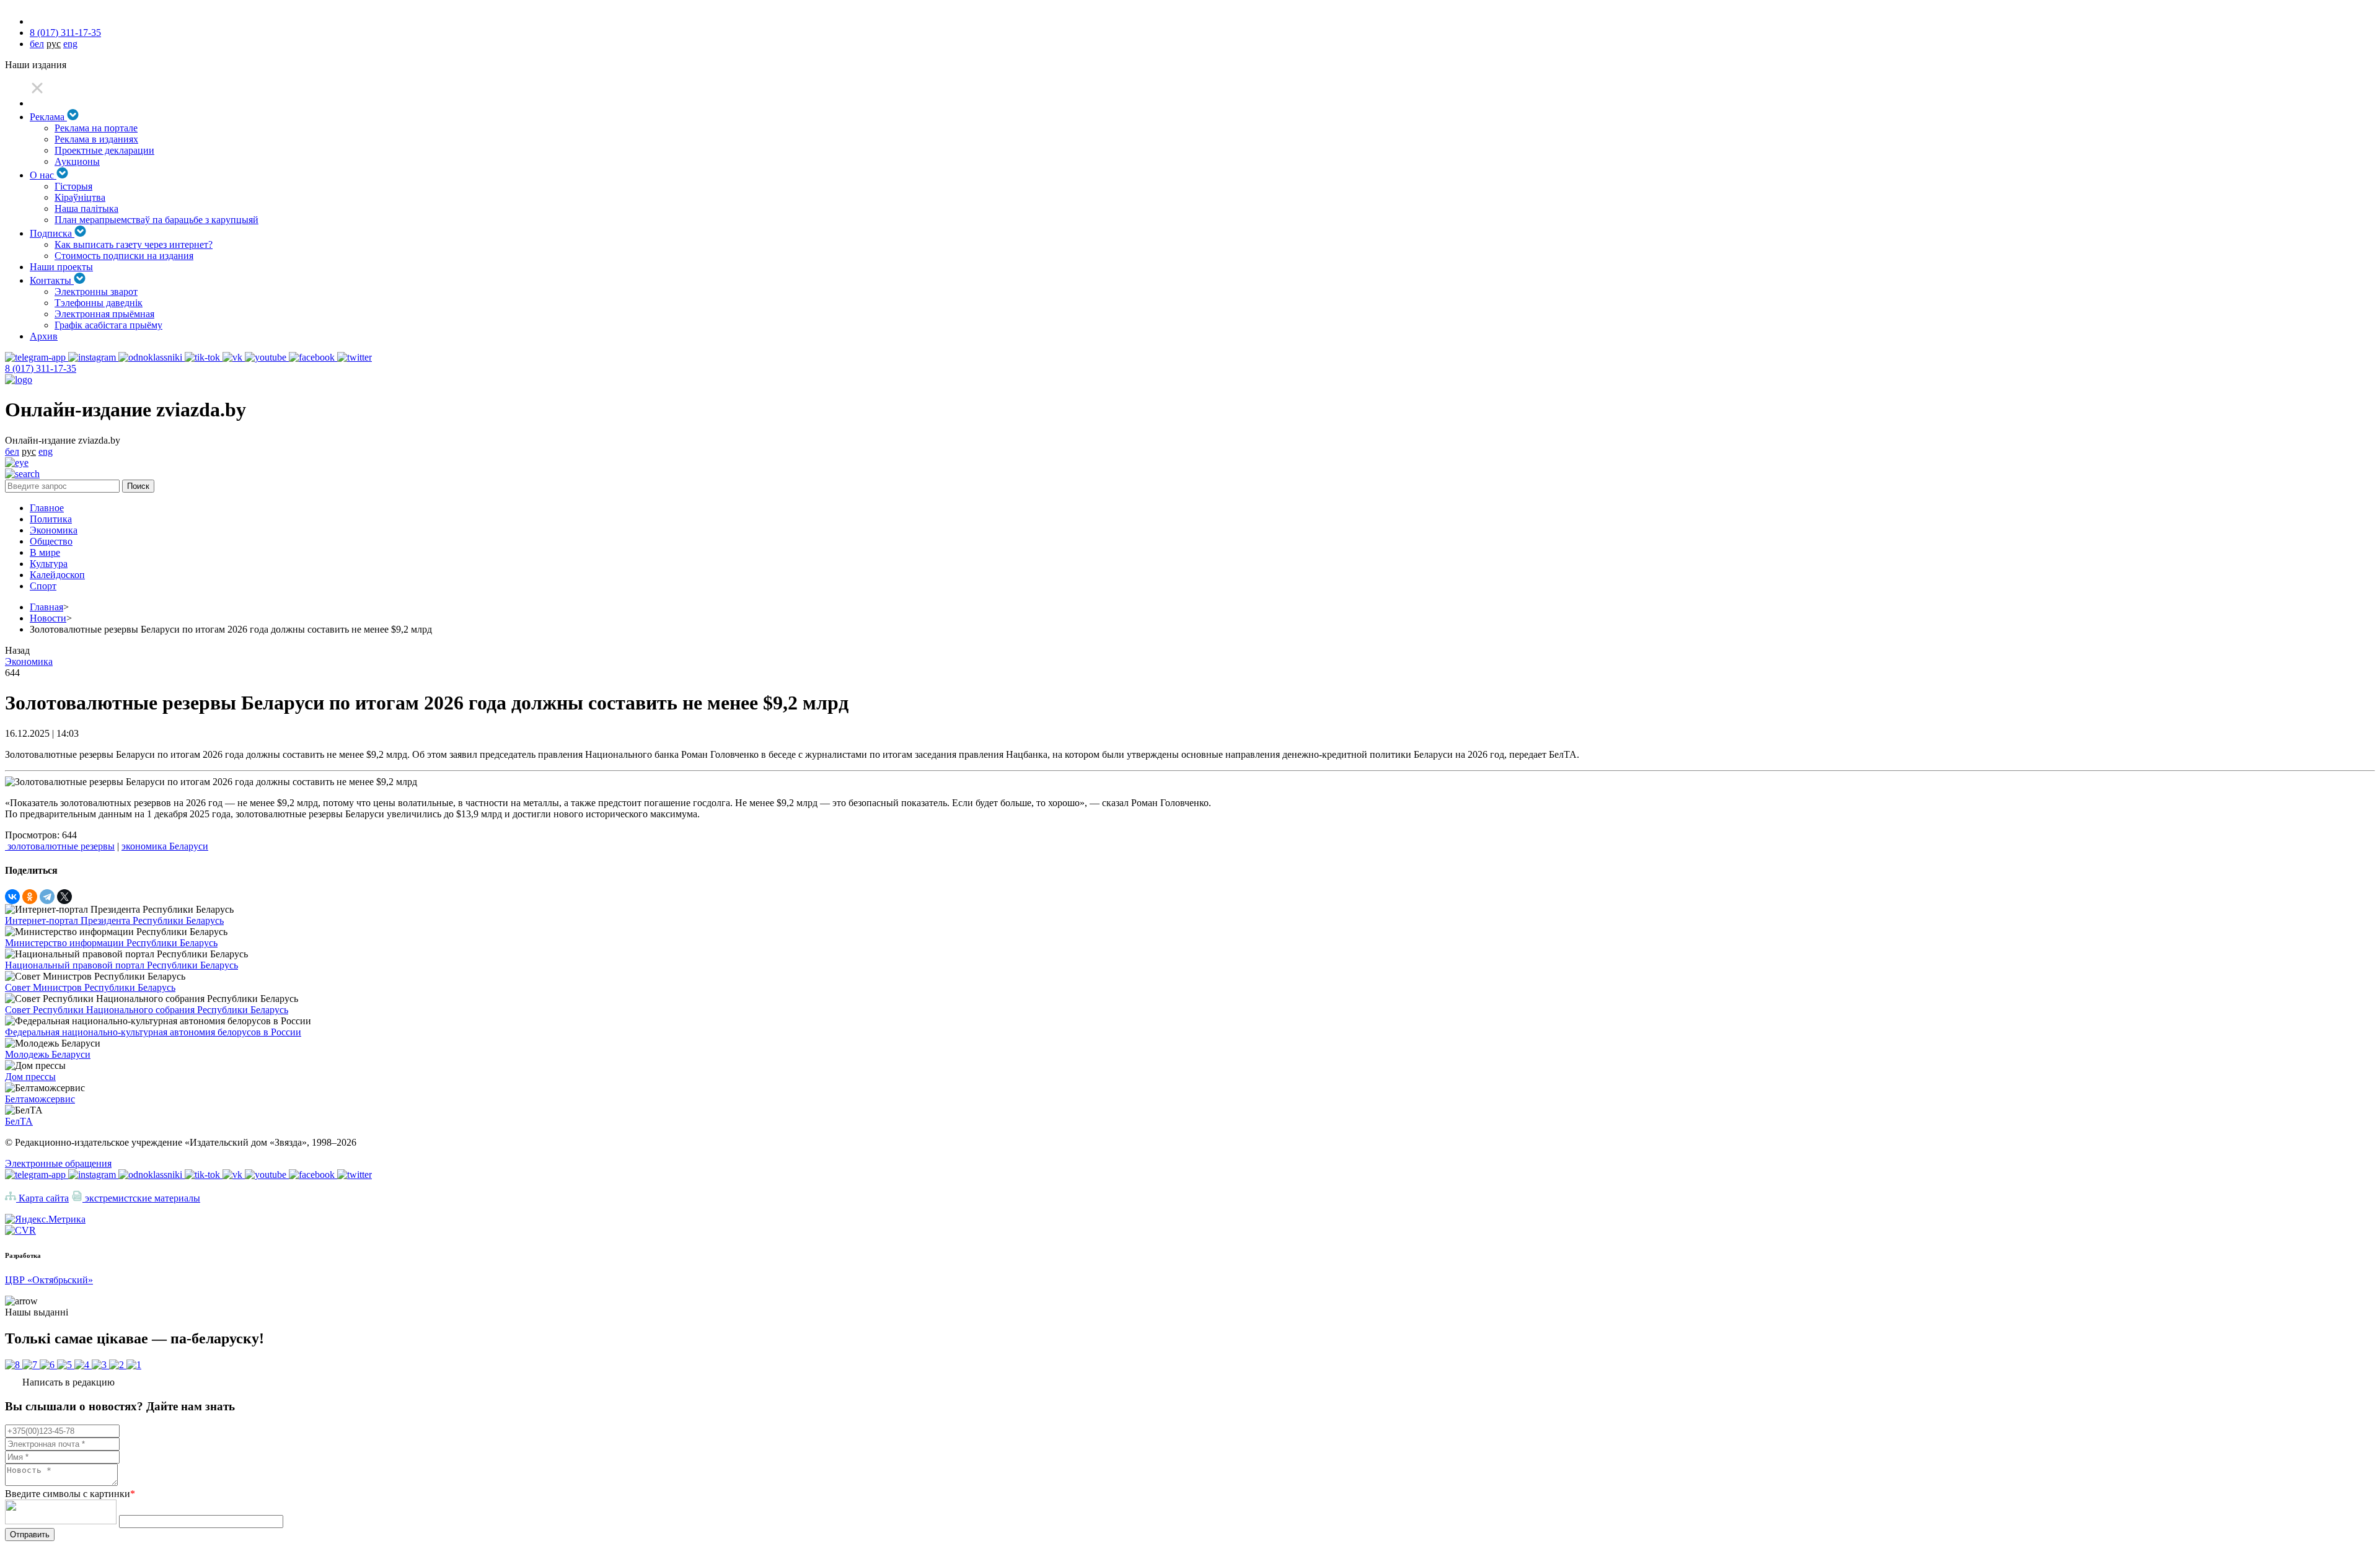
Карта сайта (42, 1198)
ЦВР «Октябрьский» (49, 1280)
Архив (44, 336)
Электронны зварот (96, 292)
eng (70, 44)
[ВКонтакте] (12, 897)
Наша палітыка (86, 209)
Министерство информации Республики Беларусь (111, 943)
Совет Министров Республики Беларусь (90, 987)
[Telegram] (47, 897)
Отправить (30, 1535)
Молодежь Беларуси (48, 1054)
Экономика (54, 530)
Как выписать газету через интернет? (134, 244)
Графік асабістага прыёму (108, 325)
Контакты (52, 280)
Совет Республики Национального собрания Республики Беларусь (147, 1010)
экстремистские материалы (141, 1198)
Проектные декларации (104, 150)
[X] (64, 897)
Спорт (43, 586)
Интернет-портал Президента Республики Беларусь (114, 920)
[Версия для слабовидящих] (17, 463)
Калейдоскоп (57, 575)
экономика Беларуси (165, 846)
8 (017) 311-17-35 (65, 33)
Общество (51, 541)
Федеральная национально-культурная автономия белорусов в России (153, 1032)
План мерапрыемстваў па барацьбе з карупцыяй (156, 220)
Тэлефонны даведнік (99, 303)
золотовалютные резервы (60, 846)
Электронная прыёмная (104, 314)
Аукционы (77, 161)
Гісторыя (73, 186)
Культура (49, 564)
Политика (51, 519)
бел (37, 44)
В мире (45, 552)
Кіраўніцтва (80, 197)
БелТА (19, 1121)
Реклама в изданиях (96, 139)
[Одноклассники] (30, 897)
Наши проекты (61, 267)
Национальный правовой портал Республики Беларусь (121, 965)
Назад (17, 650)
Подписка (52, 233)
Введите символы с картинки (70, 1494)
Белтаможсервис (40, 1099)
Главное (47, 508)
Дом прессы (30, 1077)
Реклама (48, 117)
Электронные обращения (58, 1163)
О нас (43, 175)
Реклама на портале (96, 128)
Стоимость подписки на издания (124, 256)
